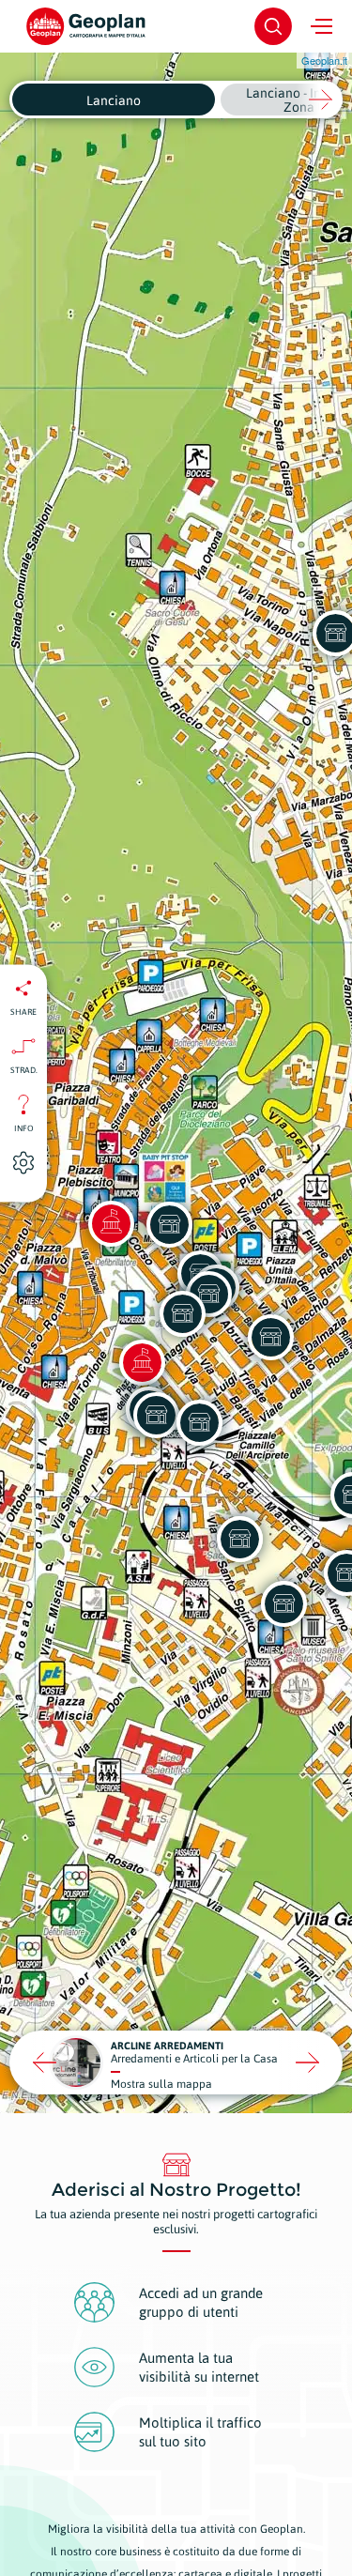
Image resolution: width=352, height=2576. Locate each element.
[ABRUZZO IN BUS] (156, 1415)
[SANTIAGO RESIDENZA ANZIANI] (239, 1539)
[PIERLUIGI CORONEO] (283, 1603)
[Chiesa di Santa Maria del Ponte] (111, 1223)
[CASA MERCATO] (270, 1337)
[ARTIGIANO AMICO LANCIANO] (169, 1224)
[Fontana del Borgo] (142, 1362)
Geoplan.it (324, 60)
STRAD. (24, 1069)
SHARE (23, 1011)
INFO (24, 1127)
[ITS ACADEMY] (182, 1313)
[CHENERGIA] (199, 1422)
